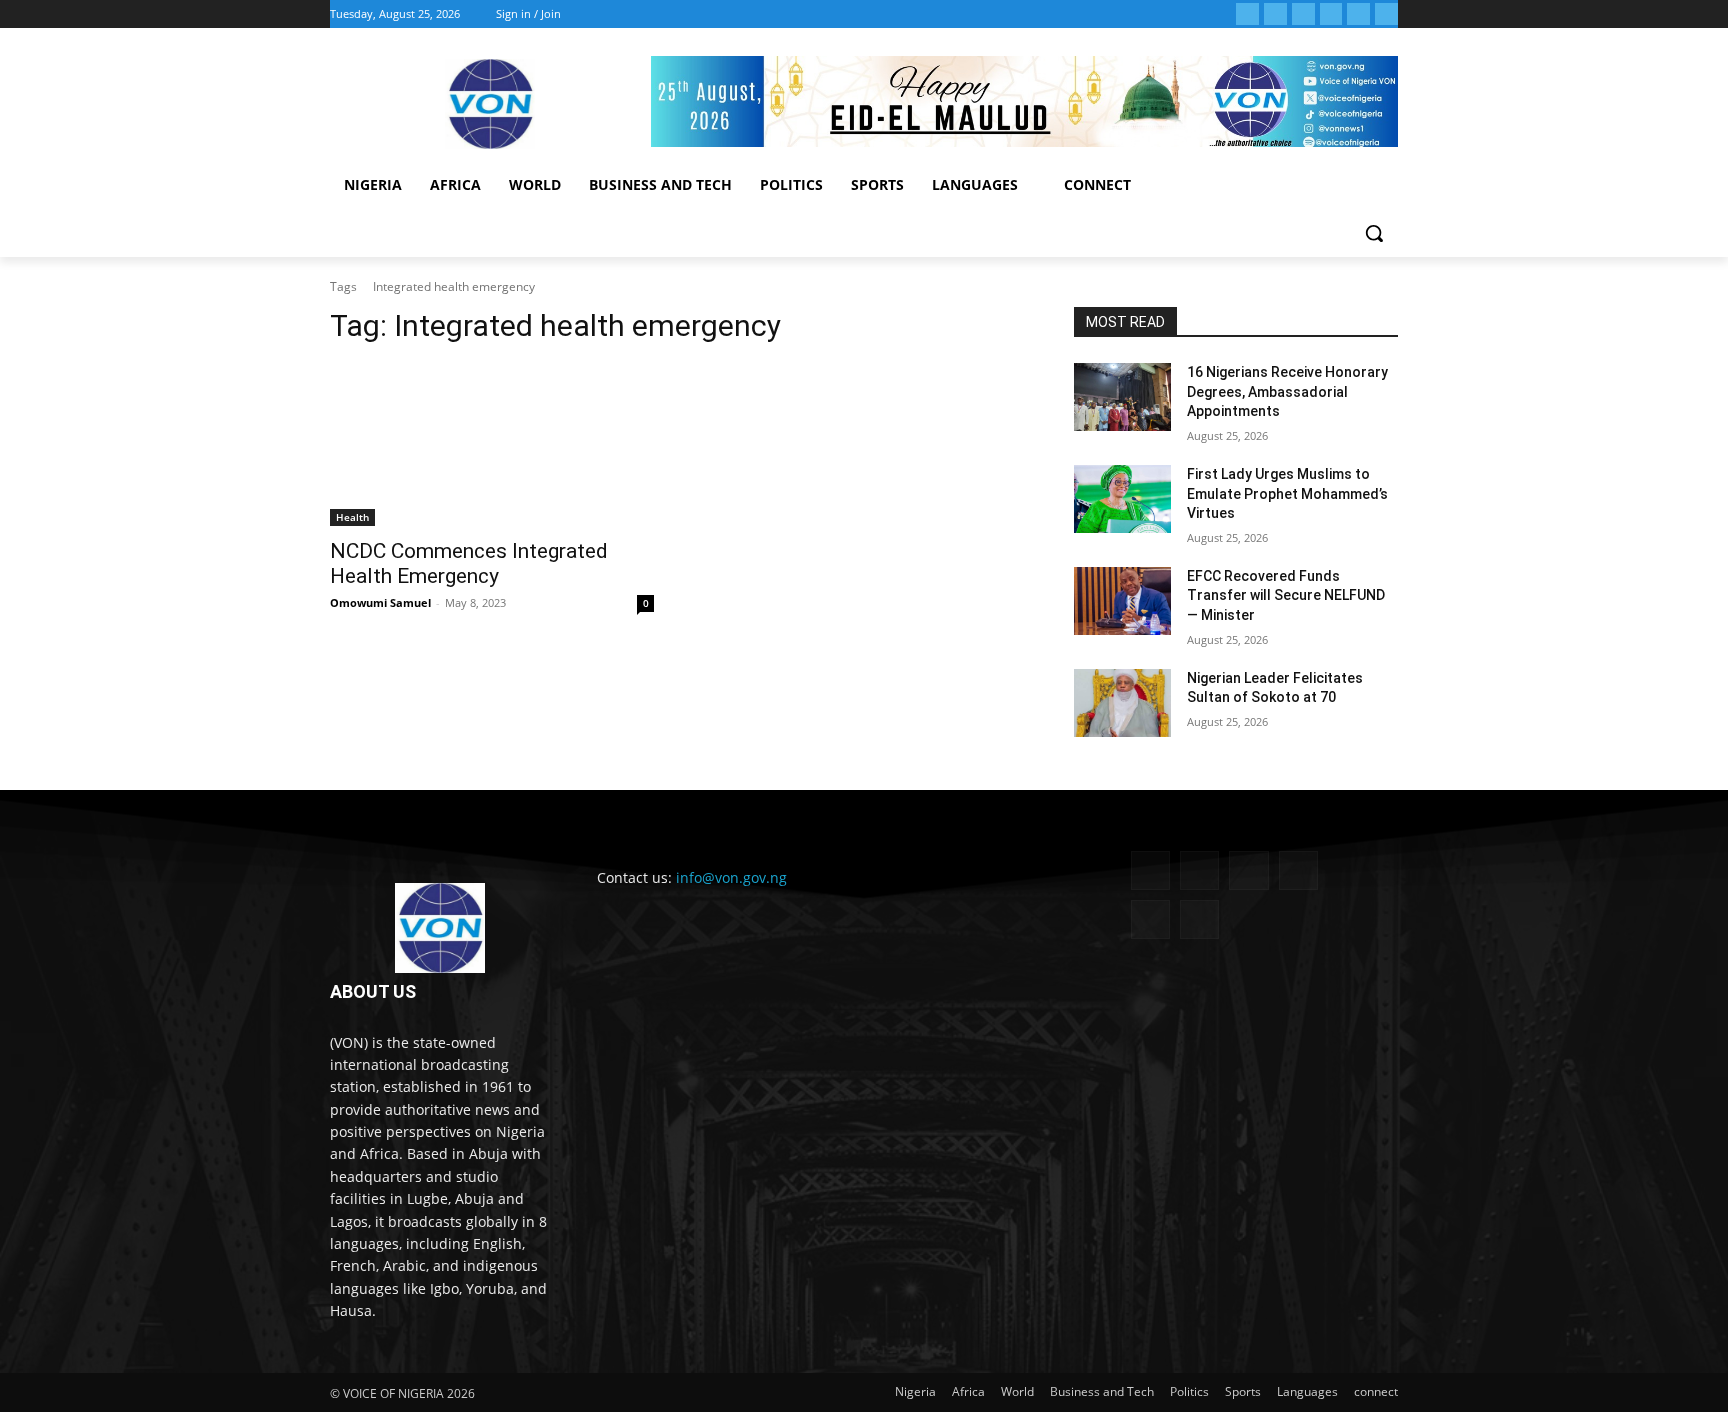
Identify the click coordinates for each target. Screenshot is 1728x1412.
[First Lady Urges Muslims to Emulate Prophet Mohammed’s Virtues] (1122, 499)
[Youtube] (1386, 14)
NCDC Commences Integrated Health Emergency (469, 563)
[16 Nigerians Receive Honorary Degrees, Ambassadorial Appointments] (1122, 397)
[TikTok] (1303, 14)
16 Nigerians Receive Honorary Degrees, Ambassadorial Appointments (1287, 391)
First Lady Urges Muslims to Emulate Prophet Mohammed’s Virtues (1287, 493)
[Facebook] (1247, 14)
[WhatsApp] (1358, 14)
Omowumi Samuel (380, 602)
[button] (1374, 233)
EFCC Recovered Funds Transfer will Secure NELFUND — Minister (1286, 595)
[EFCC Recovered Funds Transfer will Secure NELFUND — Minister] (1122, 601)
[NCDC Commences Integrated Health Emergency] (492, 445)
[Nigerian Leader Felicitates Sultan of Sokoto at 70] (1122, 703)
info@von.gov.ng (731, 877)
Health (352, 517)
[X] (1331, 14)
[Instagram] (1275, 14)
